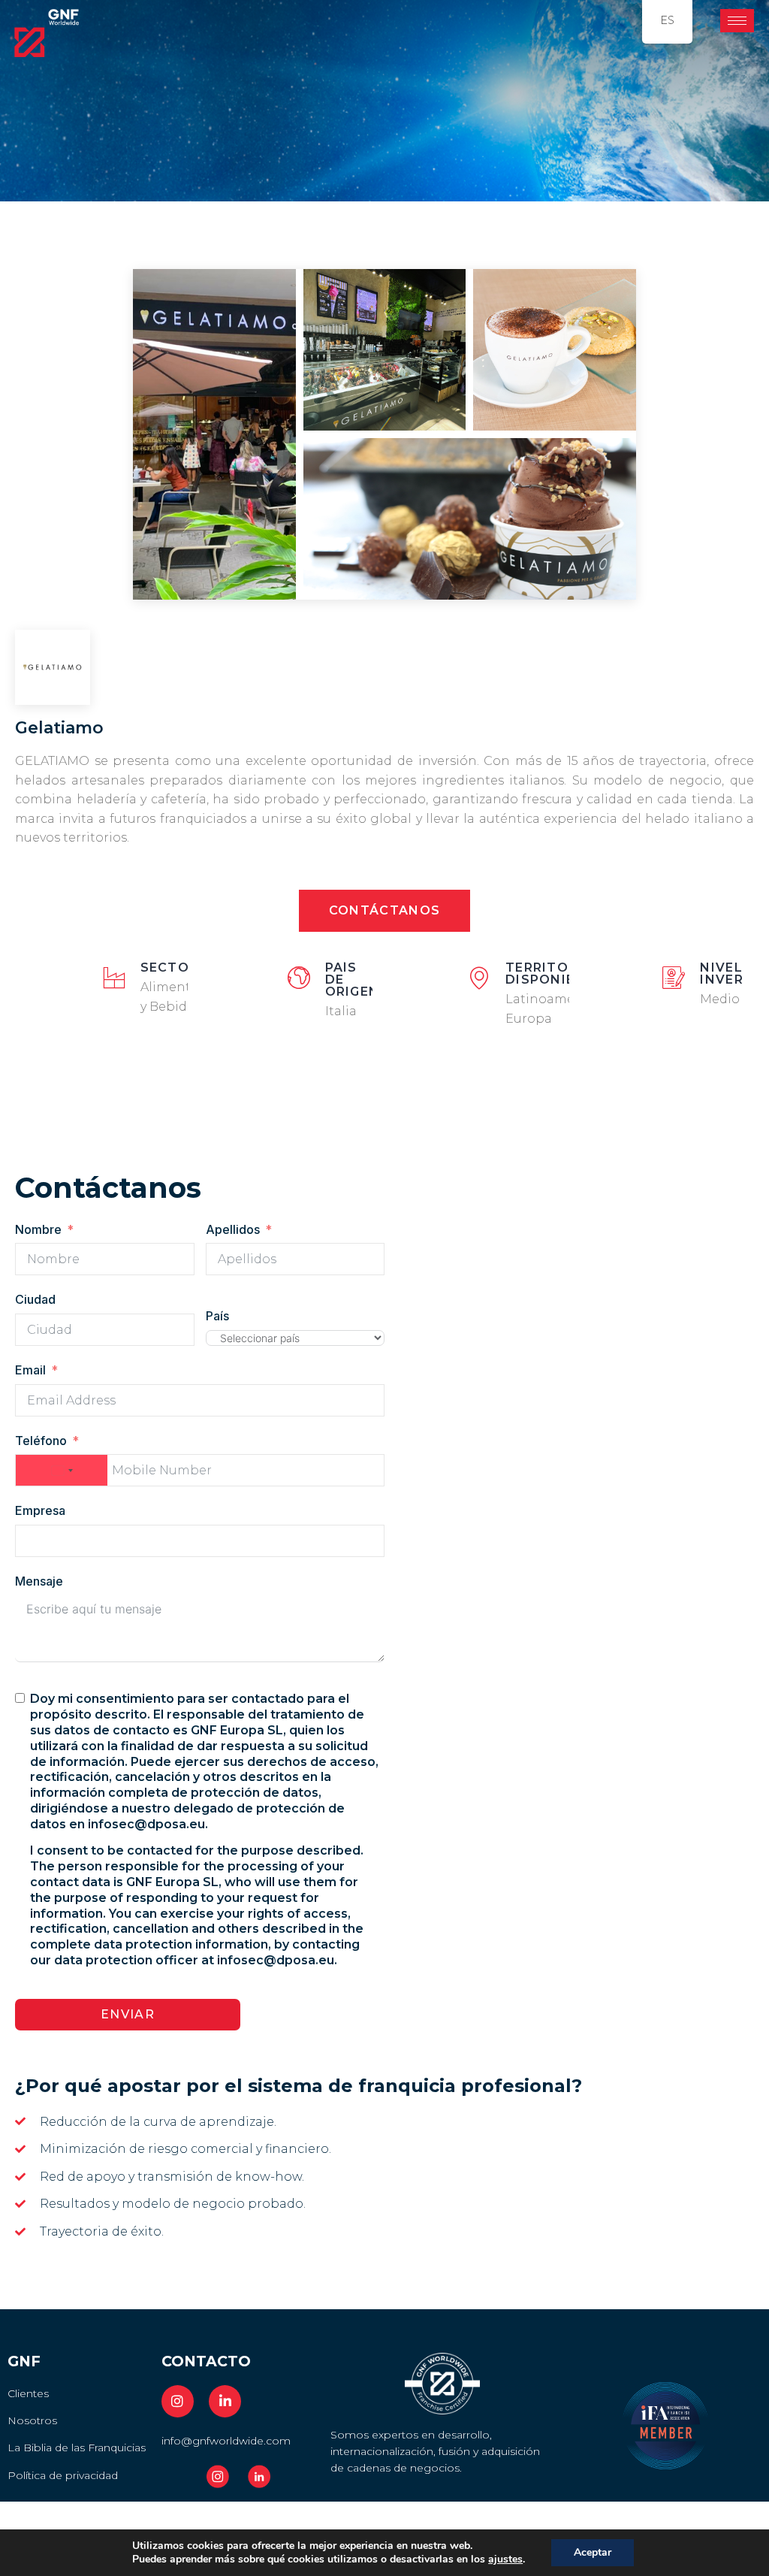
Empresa (40, 1510)
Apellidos (233, 1229)
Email (30, 1370)
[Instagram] (178, 2401)
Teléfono (41, 1441)
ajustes (505, 2559)
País (217, 1316)
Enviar (128, 2014)
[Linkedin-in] (225, 2401)
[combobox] (62, 1470)
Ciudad (35, 1299)
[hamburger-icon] (737, 21)
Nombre (38, 1229)
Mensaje (39, 1581)
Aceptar (593, 2552)
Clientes (28, 2393)
